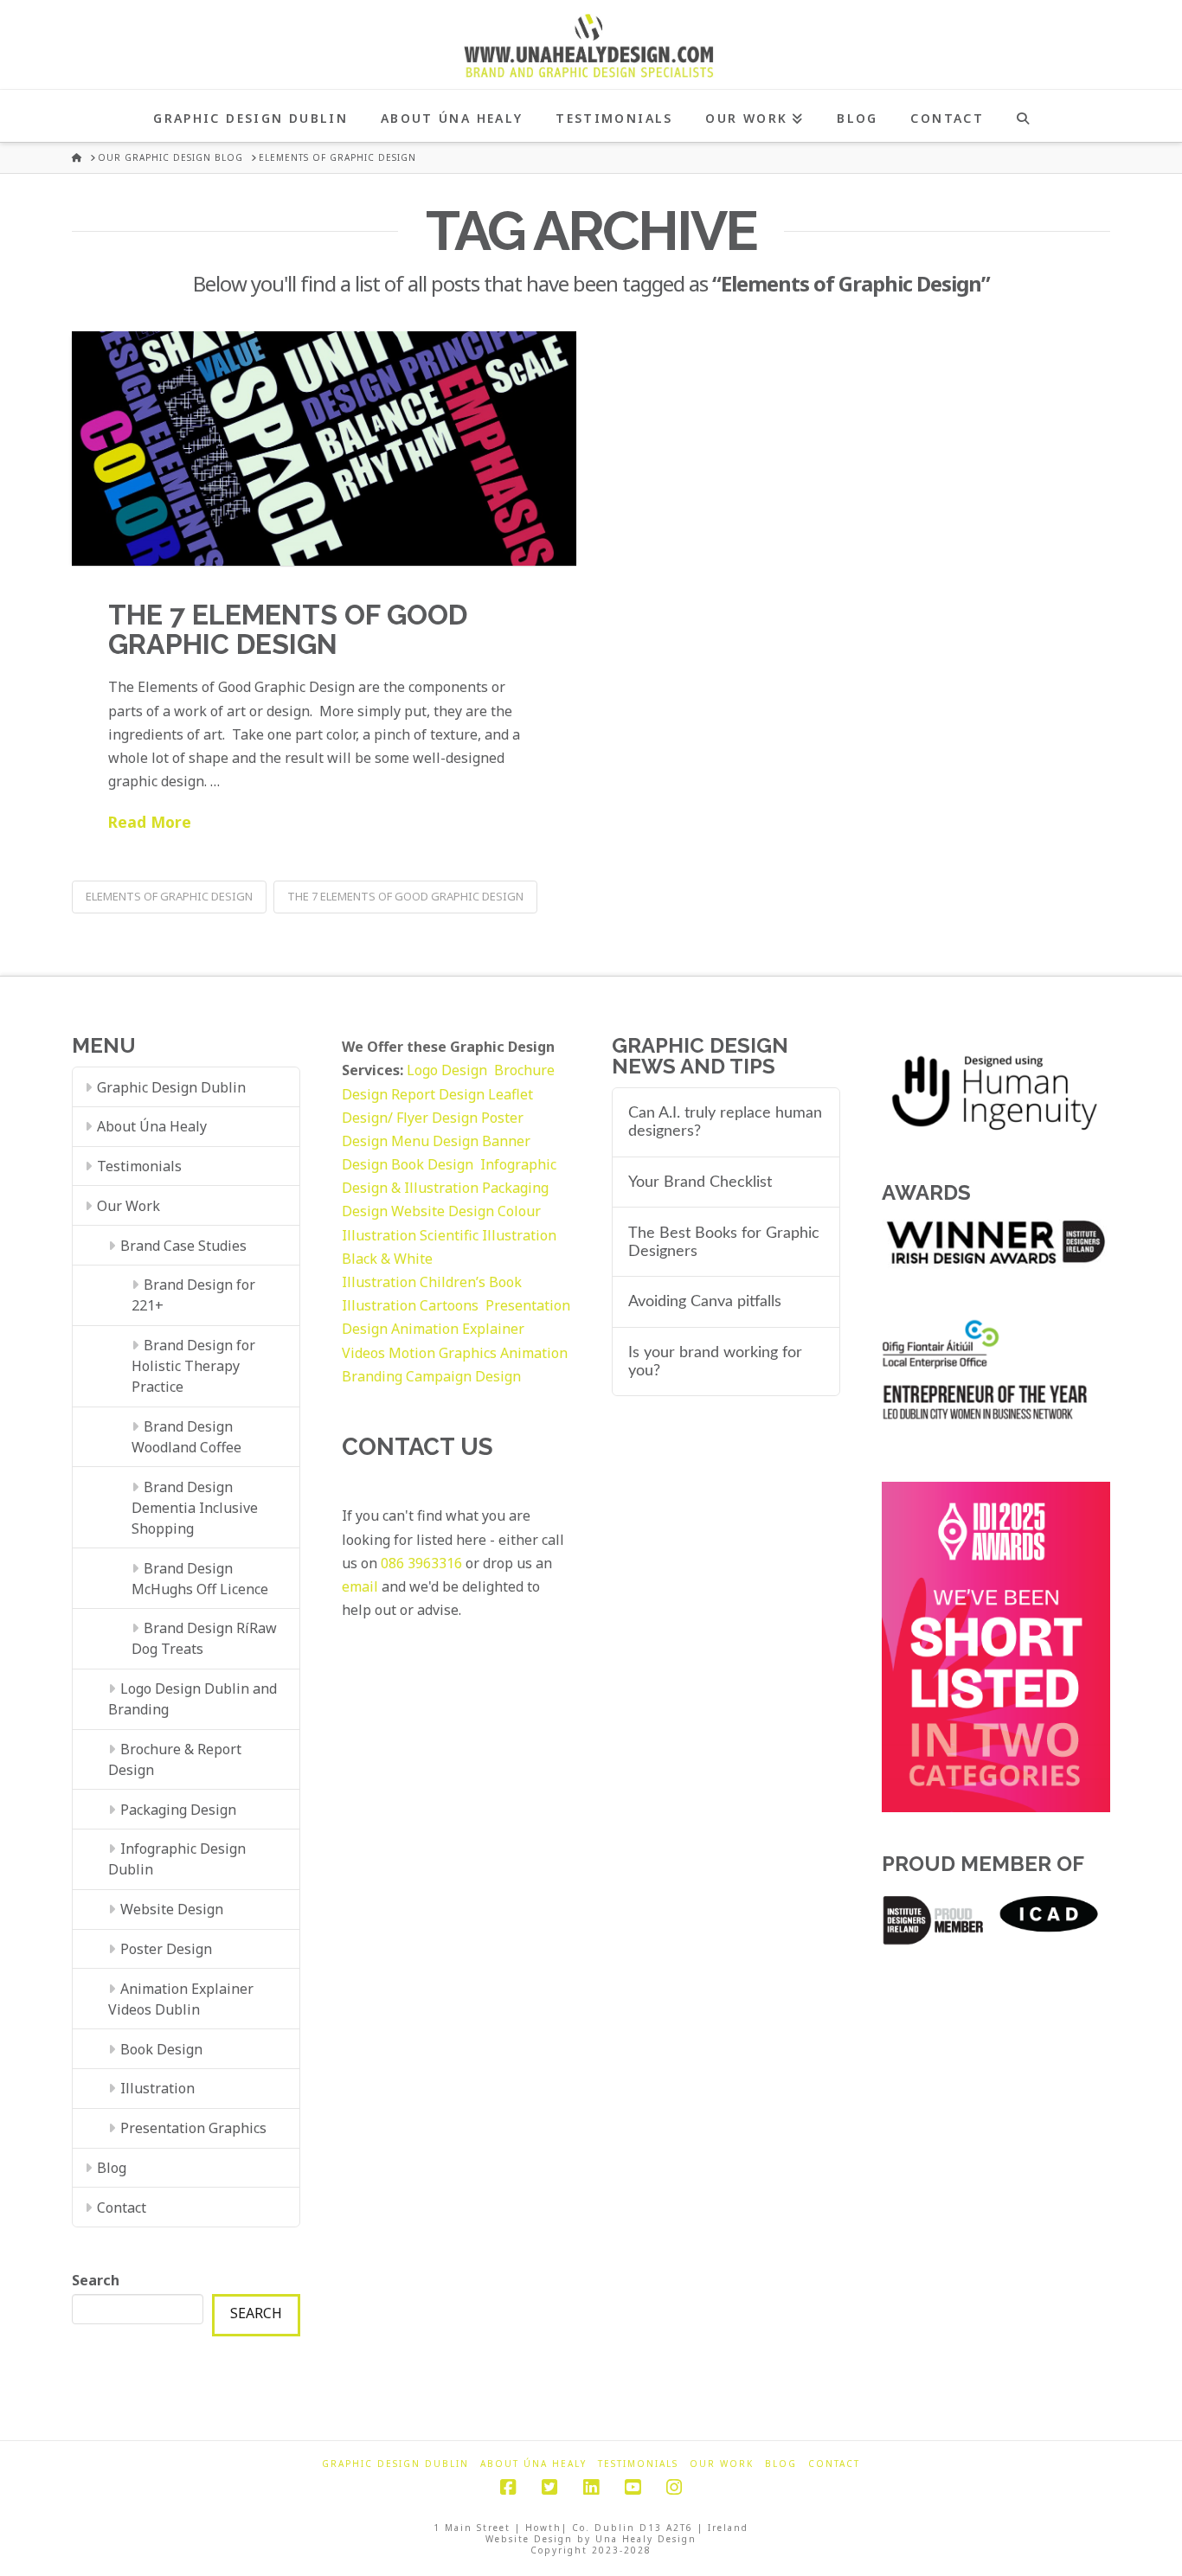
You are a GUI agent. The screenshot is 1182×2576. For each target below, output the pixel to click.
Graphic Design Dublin (171, 1087)
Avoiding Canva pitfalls (705, 1301)
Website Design (172, 1909)
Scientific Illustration (488, 1235)
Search (96, 2280)
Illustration (157, 2088)
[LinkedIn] (591, 2487)
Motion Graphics (443, 1353)
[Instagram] (674, 2487)
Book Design (161, 2049)
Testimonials (139, 1166)
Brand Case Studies (183, 1246)
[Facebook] (508, 2487)
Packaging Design (178, 1810)
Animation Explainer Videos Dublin (181, 1999)
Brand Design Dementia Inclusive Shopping (195, 1508)
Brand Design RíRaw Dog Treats (204, 1638)
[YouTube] (633, 2487)
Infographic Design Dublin (177, 1859)
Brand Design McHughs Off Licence (200, 1579)
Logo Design (450, 1070)
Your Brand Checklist (700, 1182)
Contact (122, 2208)
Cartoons (451, 1305)
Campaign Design (463, 1376)
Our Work (128, 1206)
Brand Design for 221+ (193, 1295)
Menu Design (437, 1141)
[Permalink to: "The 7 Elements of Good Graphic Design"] (324, 449)
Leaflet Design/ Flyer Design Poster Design (437, 1118)
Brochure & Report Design (175, 1759)
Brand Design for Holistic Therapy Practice (193, 1366)
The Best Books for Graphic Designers (724, 1242)
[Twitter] (549, 2487)
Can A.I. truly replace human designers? (725, 1122)
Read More (150, 822)
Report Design (440, 1094)
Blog (112, 2168)
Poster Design (166, 1949)
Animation (534, 1353)
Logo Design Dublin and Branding (193, 1699)
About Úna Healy (152, 1126)
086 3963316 (421, 1563)
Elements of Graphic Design (169, 896)
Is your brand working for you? (715, 1362)
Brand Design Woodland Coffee (186, 1437)
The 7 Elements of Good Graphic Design (288, 629)
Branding (372, 1376)
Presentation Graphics (193, 2128)
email (360, 1586)
